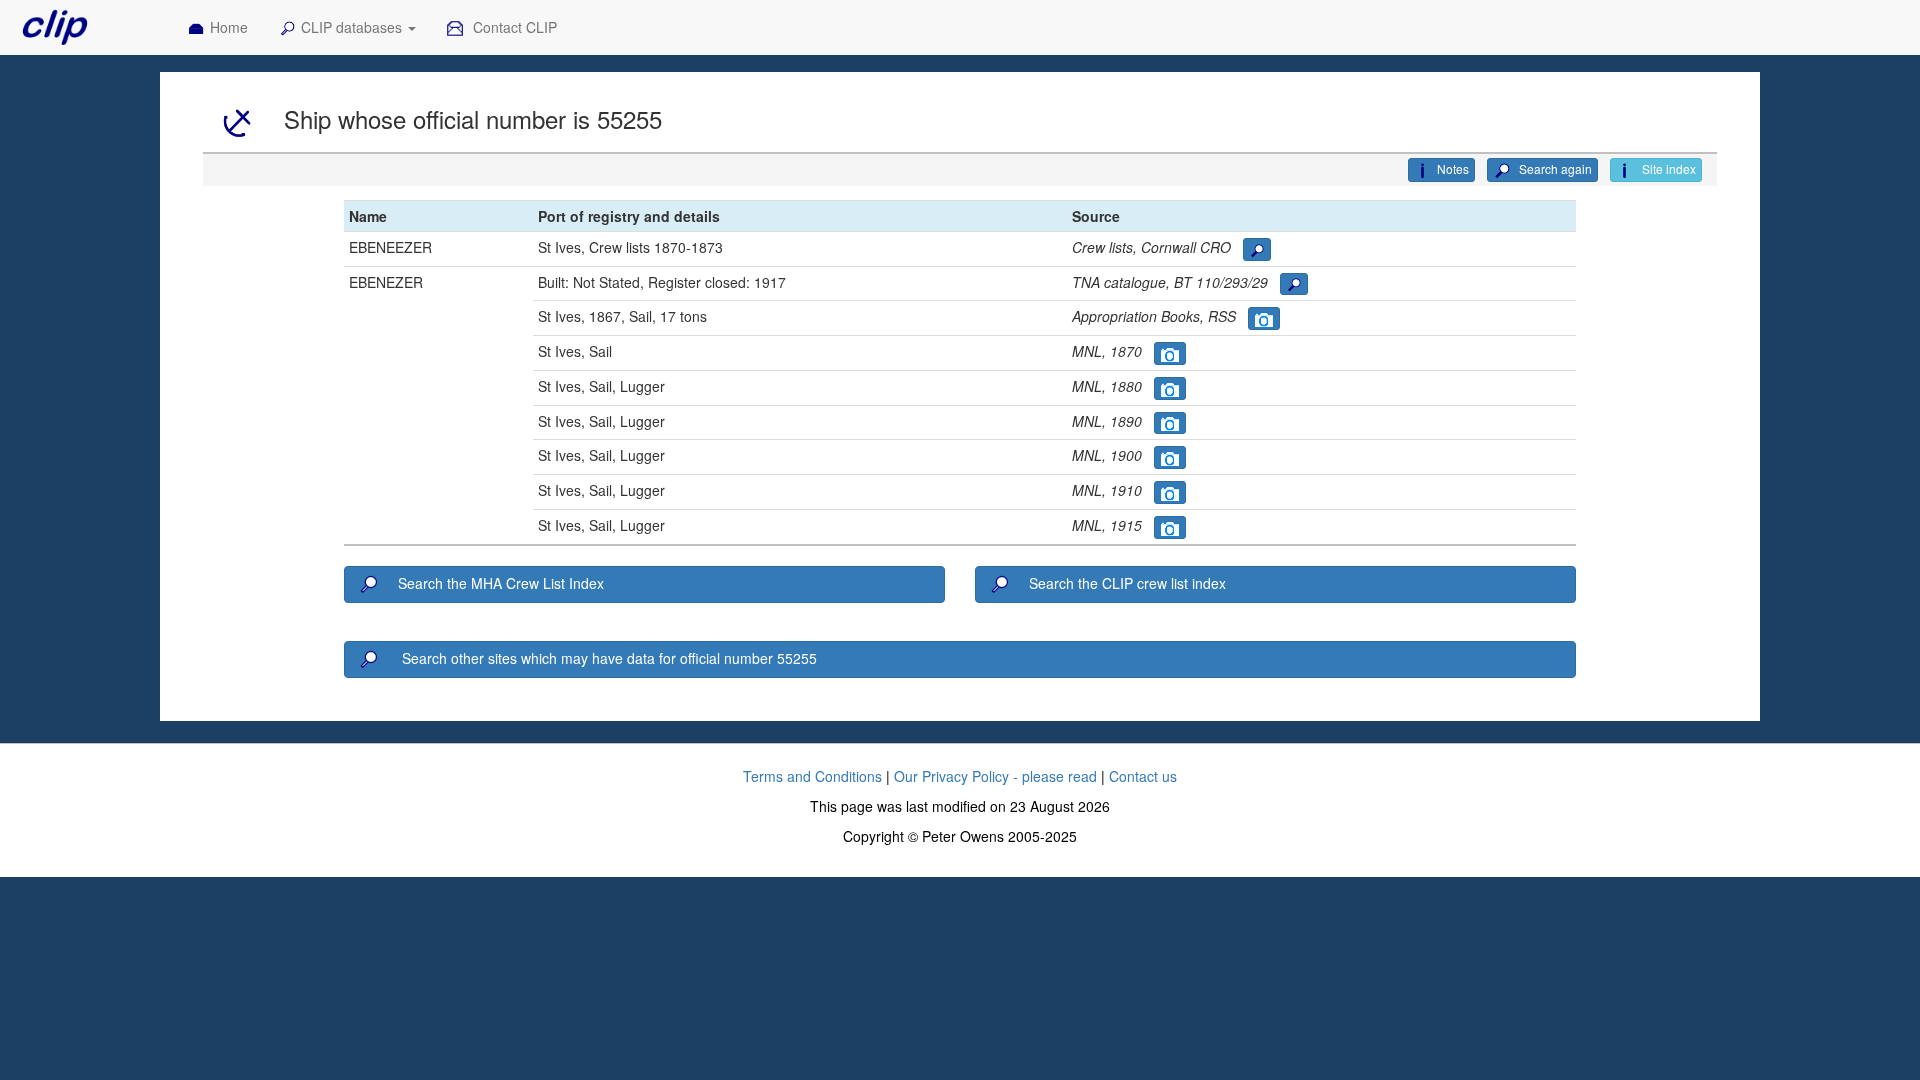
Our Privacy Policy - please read (995, 776)
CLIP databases (353, 27)
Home (229, 27)
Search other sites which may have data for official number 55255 (607, 658)
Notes (1453, 168)
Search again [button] (1554, 168)
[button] (1257, 249)
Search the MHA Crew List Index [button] (501, 583)
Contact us (1143, 776)
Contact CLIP (513, 27)
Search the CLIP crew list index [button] (1127, 583)
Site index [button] (1667, 168)
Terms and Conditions (812, 776)
